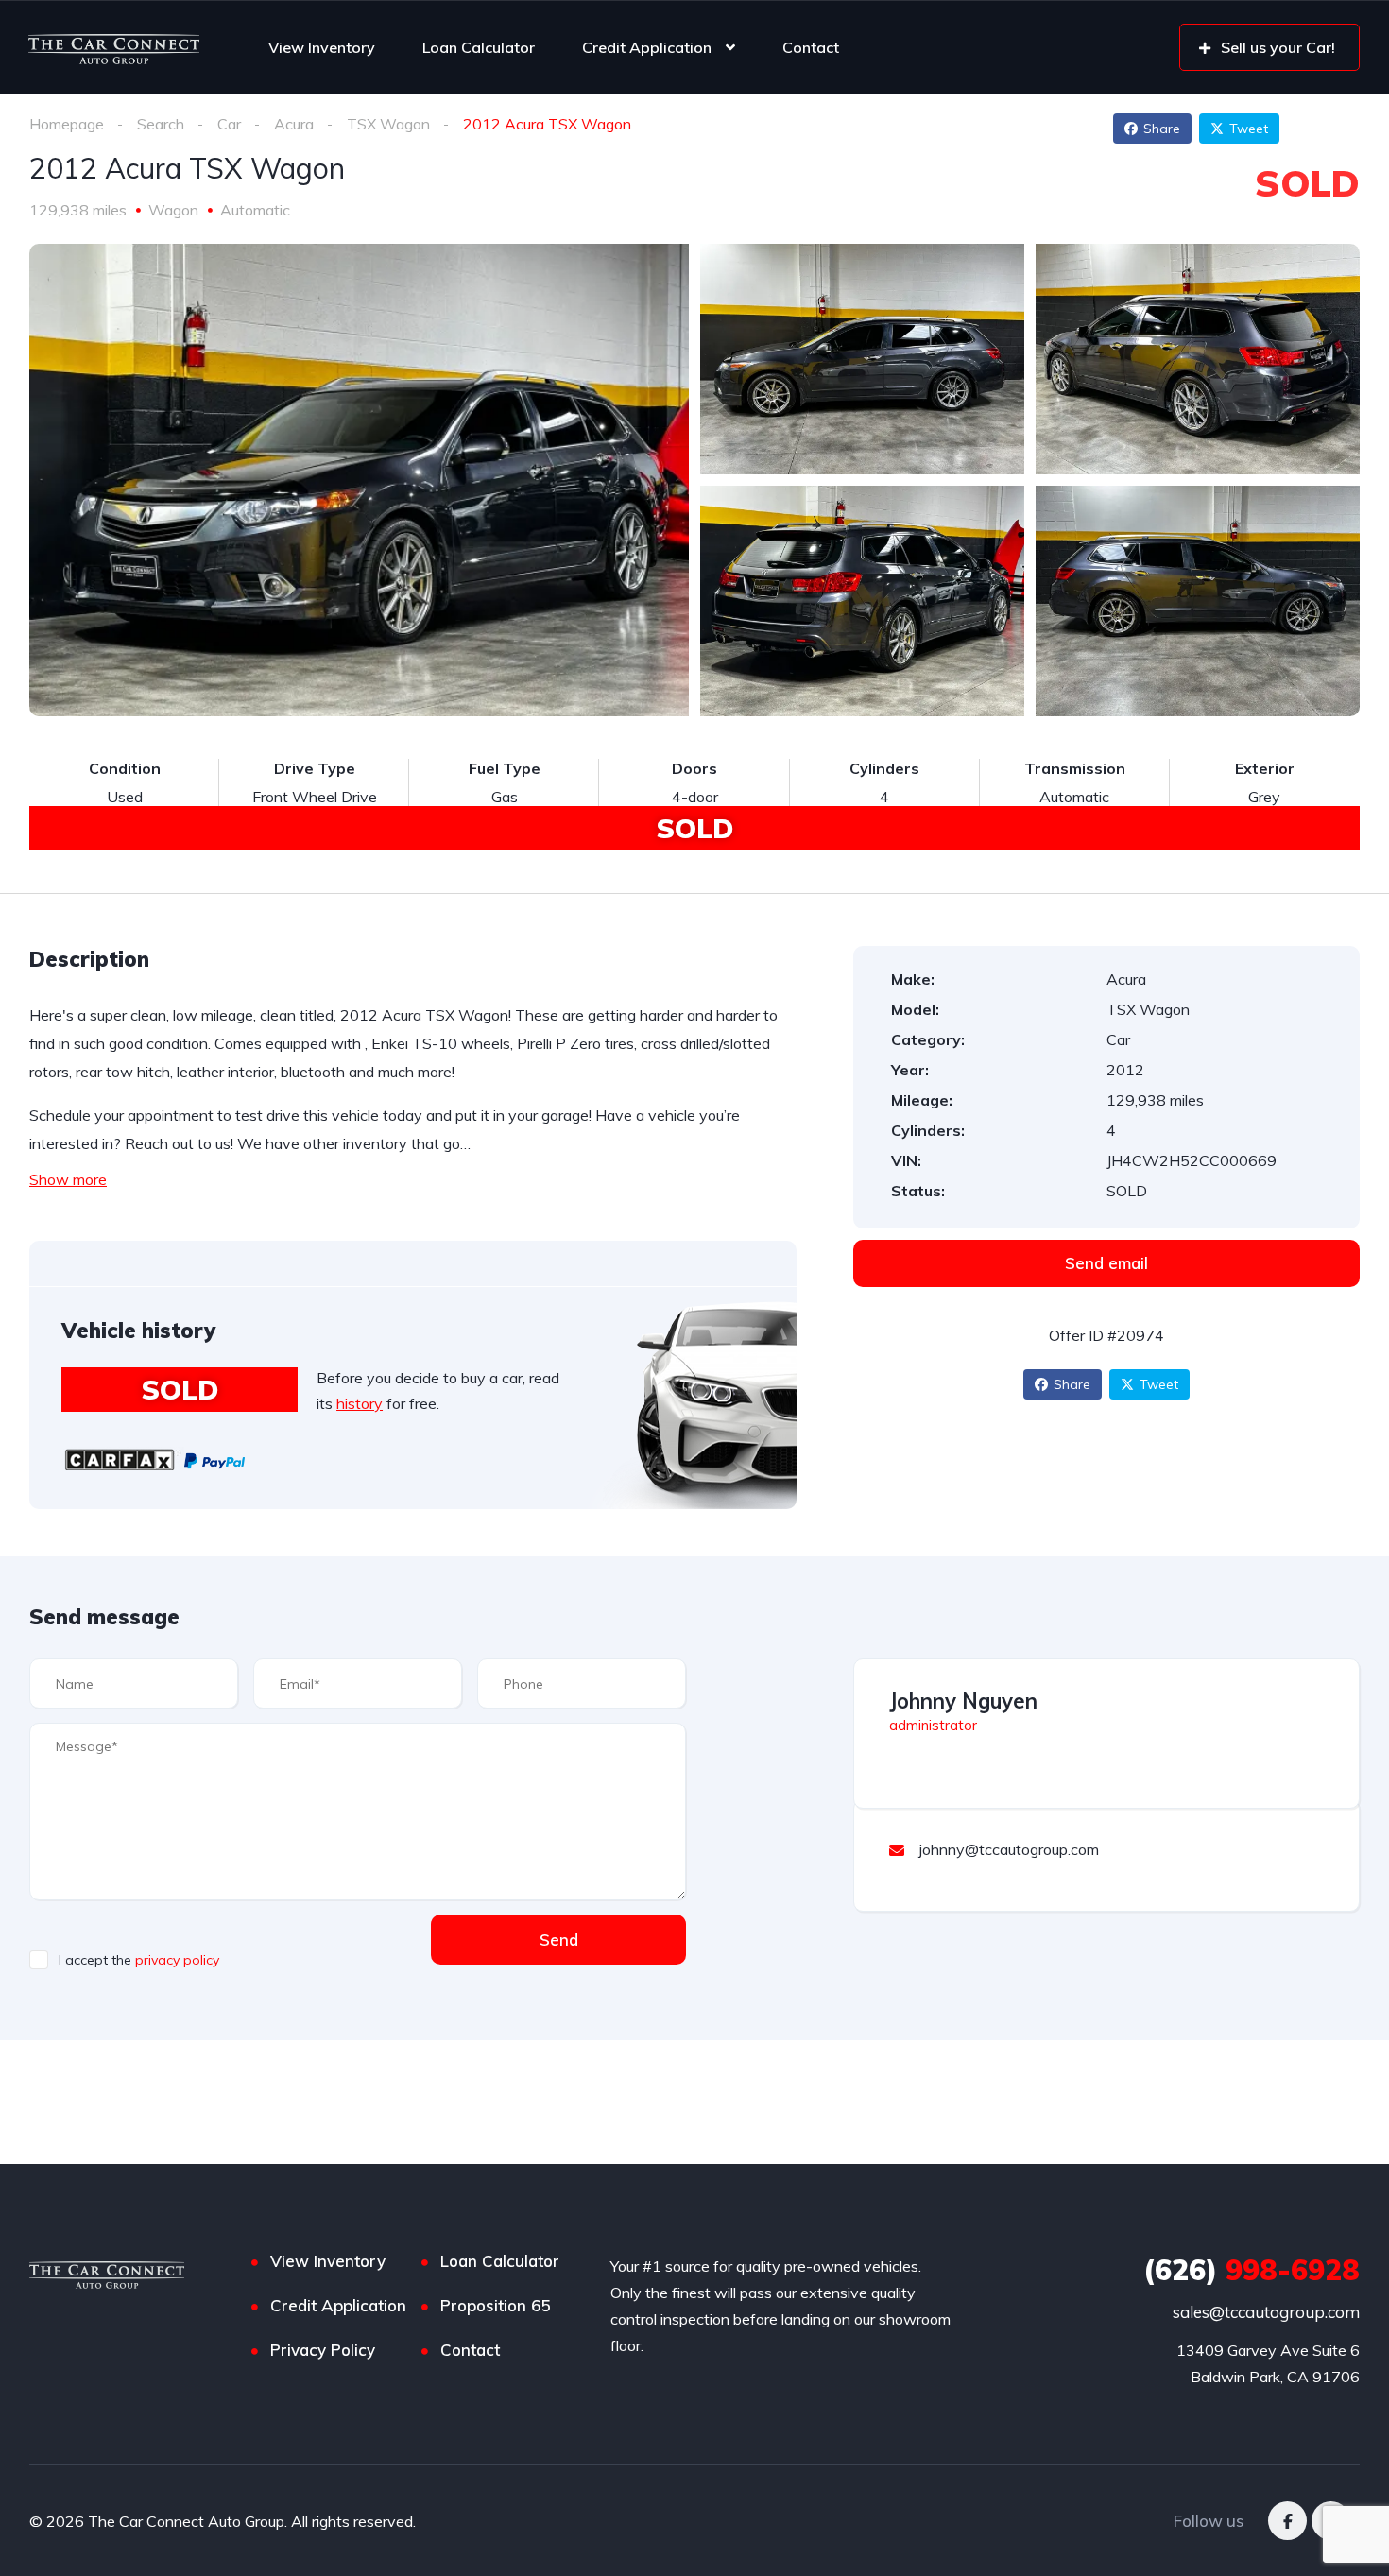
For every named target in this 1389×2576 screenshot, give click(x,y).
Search (161, 124)
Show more (68, 1179)
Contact (811, 47)
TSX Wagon (388, 124)
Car (229, 124)
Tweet (1249, 129)
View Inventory (322, 47)
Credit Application (647, 47)
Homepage (67, 124)
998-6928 (1252, 2270)
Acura (294, 124)
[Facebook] (1287, 2521)
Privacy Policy (323, 2350)
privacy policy (177, 1960)
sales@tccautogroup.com (1266, 2312)
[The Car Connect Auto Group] (114, 47)
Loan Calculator (479, 47)
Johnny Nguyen (963, 1701)
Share (1162, 129)
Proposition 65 (495, 2305)
